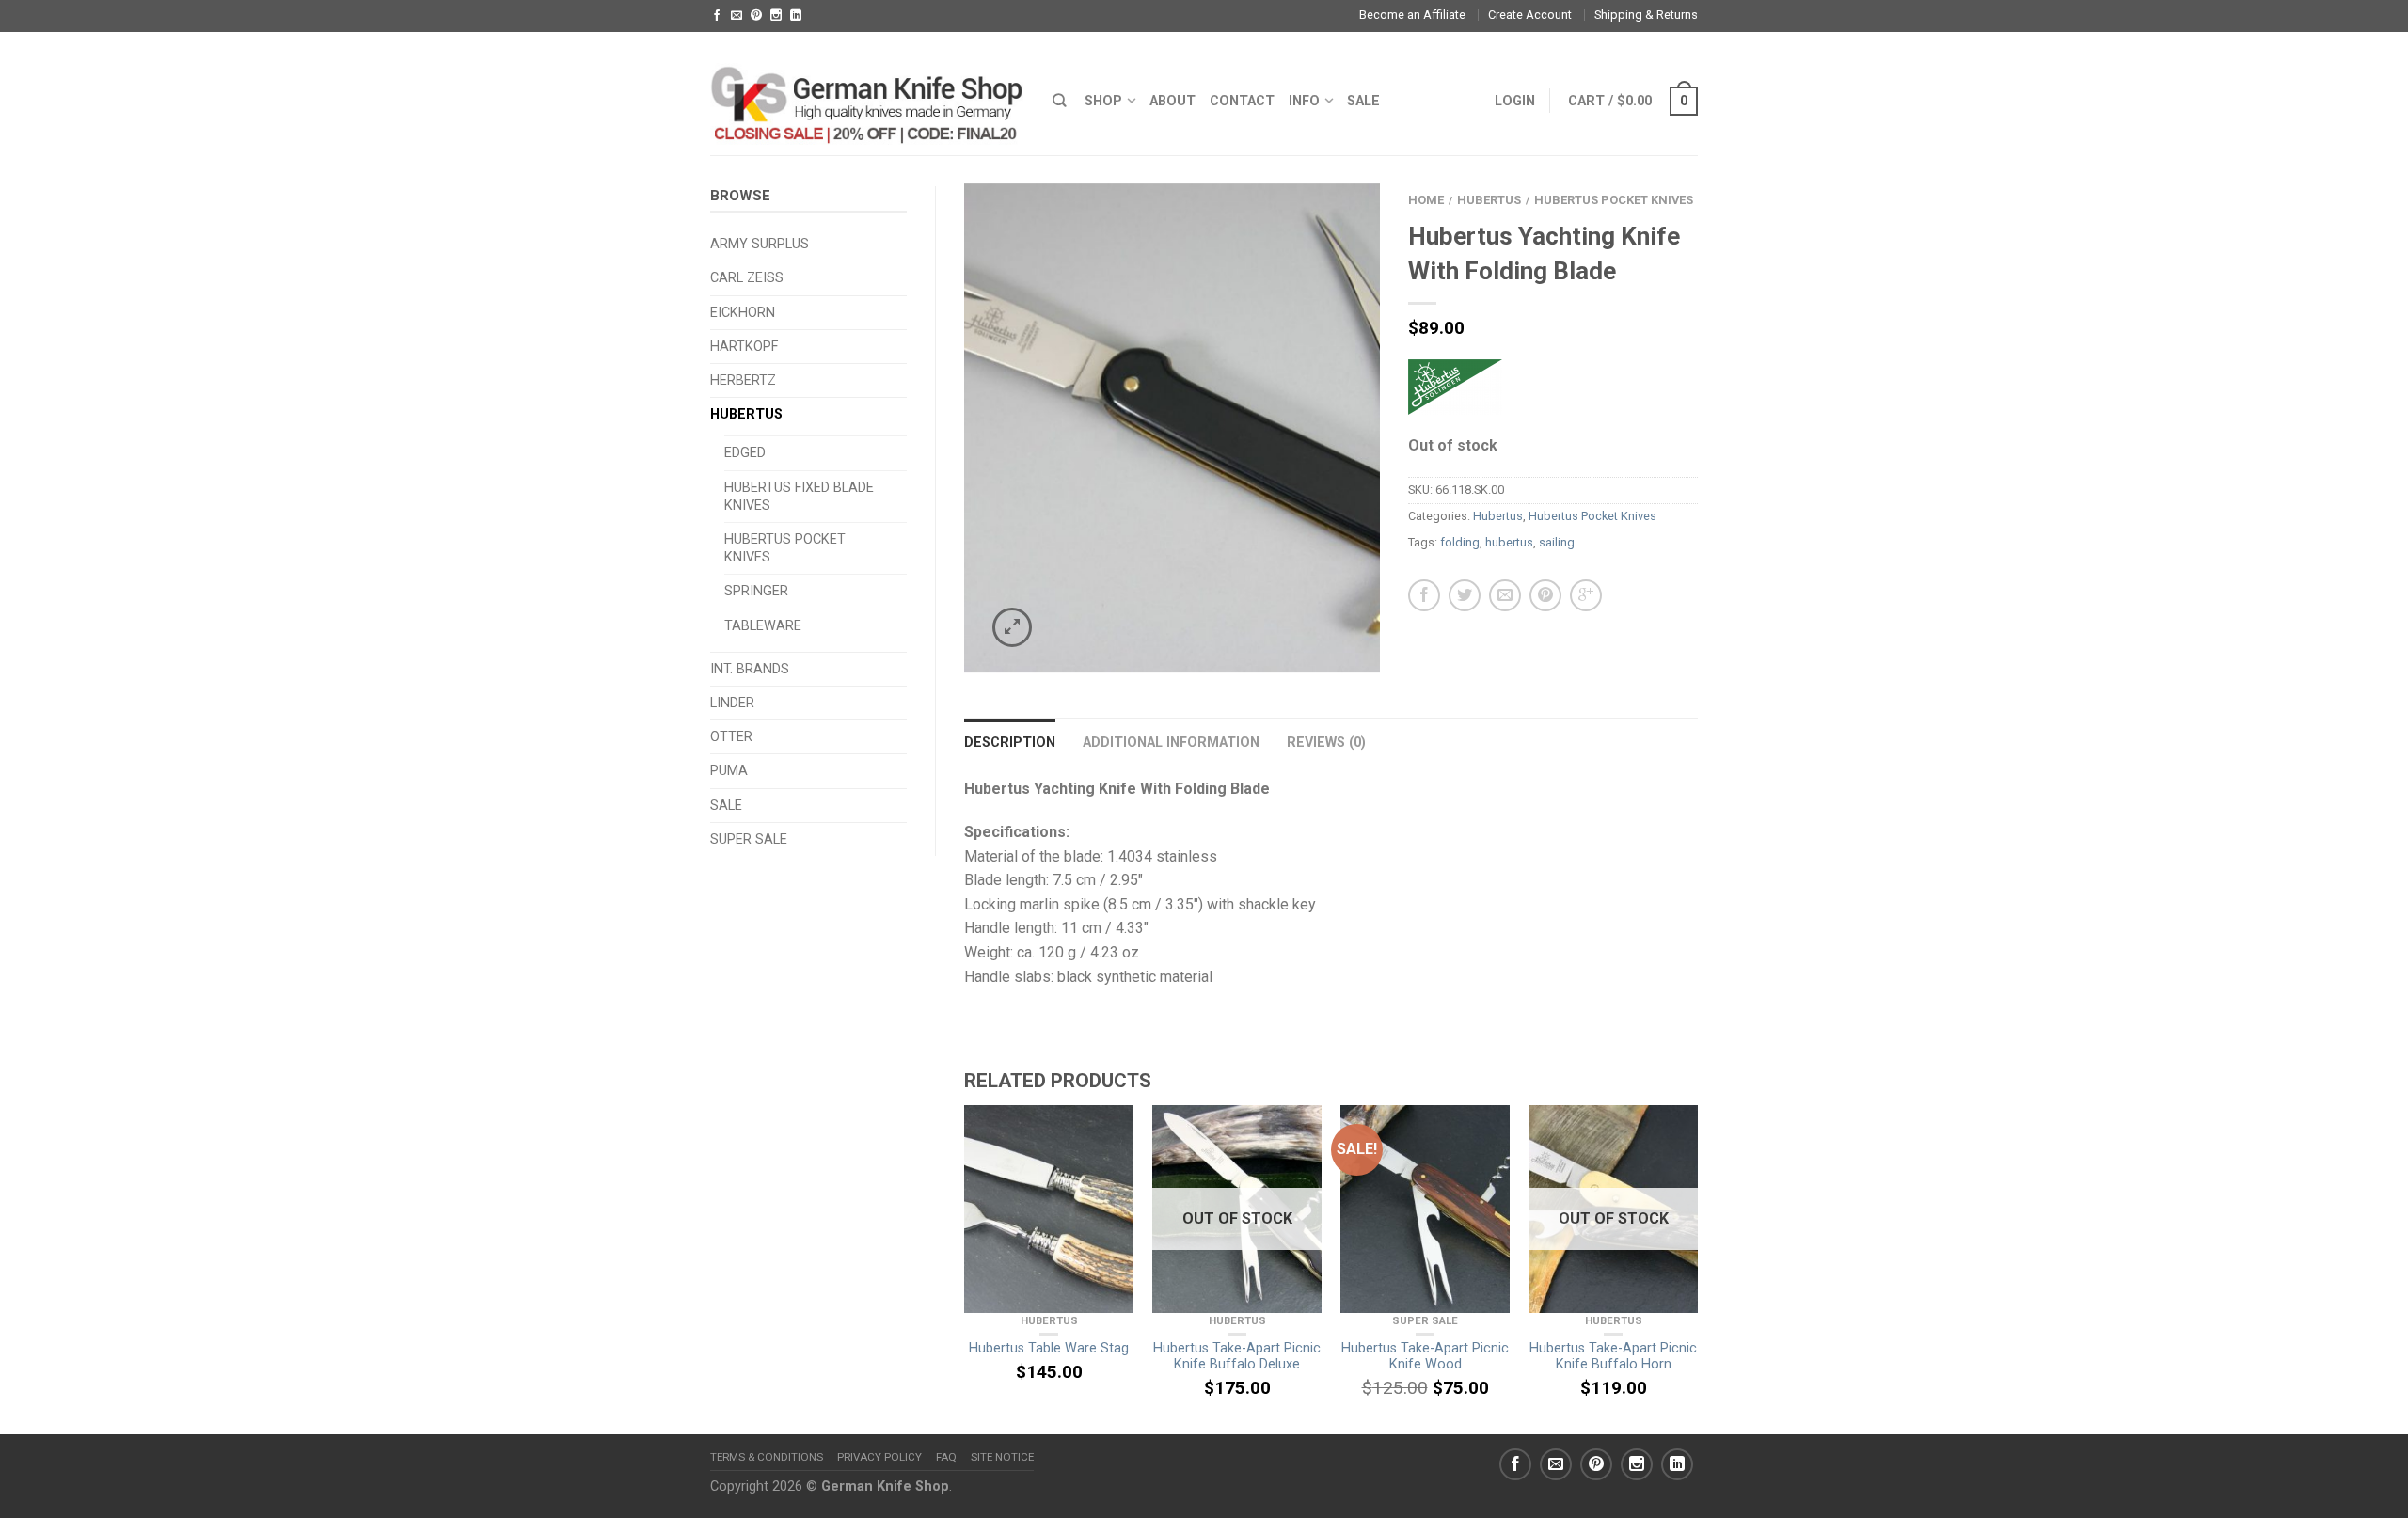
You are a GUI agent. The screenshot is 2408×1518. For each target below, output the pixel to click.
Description (1010, 743)
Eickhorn (743, 313)
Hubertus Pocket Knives (785, 548)
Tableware (763, 626)
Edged (745, 453)
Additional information (1171, 743)
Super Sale (749, 839)
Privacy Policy (879, 1457)
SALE (1363, 101)
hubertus (1509, 542)
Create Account (1530, 15)
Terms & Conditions (767, 1457)
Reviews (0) (1326, 743)
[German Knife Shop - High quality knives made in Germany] (867, 93)
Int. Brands (750, 669)
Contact (1242, 101)
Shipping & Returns (1646, 15)
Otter (731, 737)
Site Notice (1002, 1457)
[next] (1698, 1270)
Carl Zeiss (747, 278)
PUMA (729, 771)
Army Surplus (760, 244)
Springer (756, 591)
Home (1426, 200)
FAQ (946, 1457)
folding (1460, 542)
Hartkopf (744, 347)
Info (1304, 101)
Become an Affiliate (1412, 15)
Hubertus (746, 414)
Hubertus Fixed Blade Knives (799, 497)
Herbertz (743, 380)
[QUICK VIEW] (1049, 1209)
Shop (1103, 101)
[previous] (965, 1270)
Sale (726, 806)
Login (1515, 101)
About (1172, 101)
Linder (732, 703)
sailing (1557, 542)
